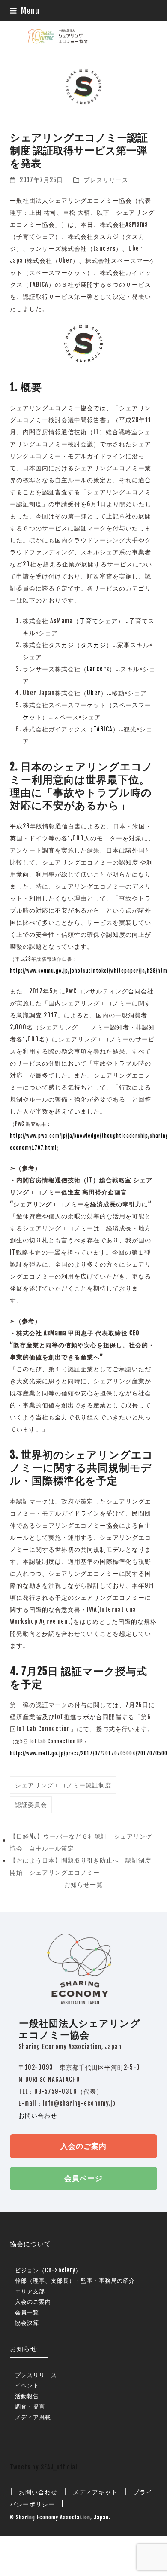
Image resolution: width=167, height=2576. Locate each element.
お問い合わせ (38, 2115)
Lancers (98, 669)
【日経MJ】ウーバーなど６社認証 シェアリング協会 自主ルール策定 (81, 1844)
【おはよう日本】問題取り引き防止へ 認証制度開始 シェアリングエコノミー (81, 1868)
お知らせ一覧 (83, 1884)
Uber (94, 693)
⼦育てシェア (98, 621)
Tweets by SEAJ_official (44, 2467)
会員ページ (83, 2178)
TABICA (103, 729)
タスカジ (93, 645)
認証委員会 (31, 1804)
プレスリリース (106, 180)
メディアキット (95, 2492)
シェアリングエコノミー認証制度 (63, 1785)
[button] (25, 11)
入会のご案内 (83, 2146)
